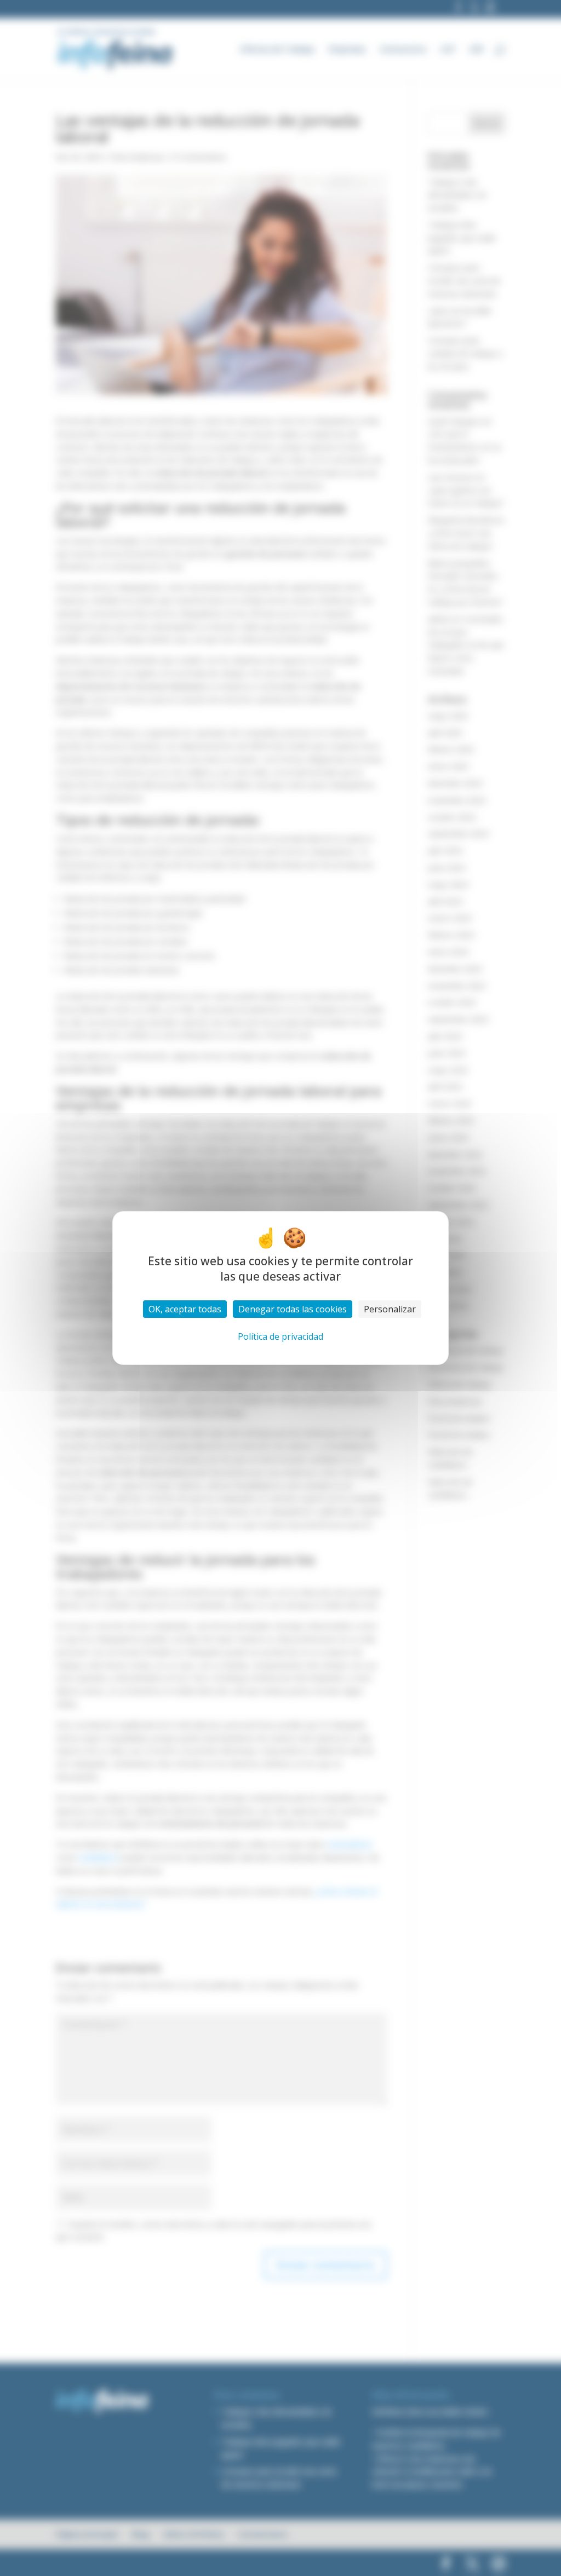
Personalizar (390, 1309)
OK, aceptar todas (185, 1309)
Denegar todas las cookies (293, 1309)
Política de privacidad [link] (280, 1336)
